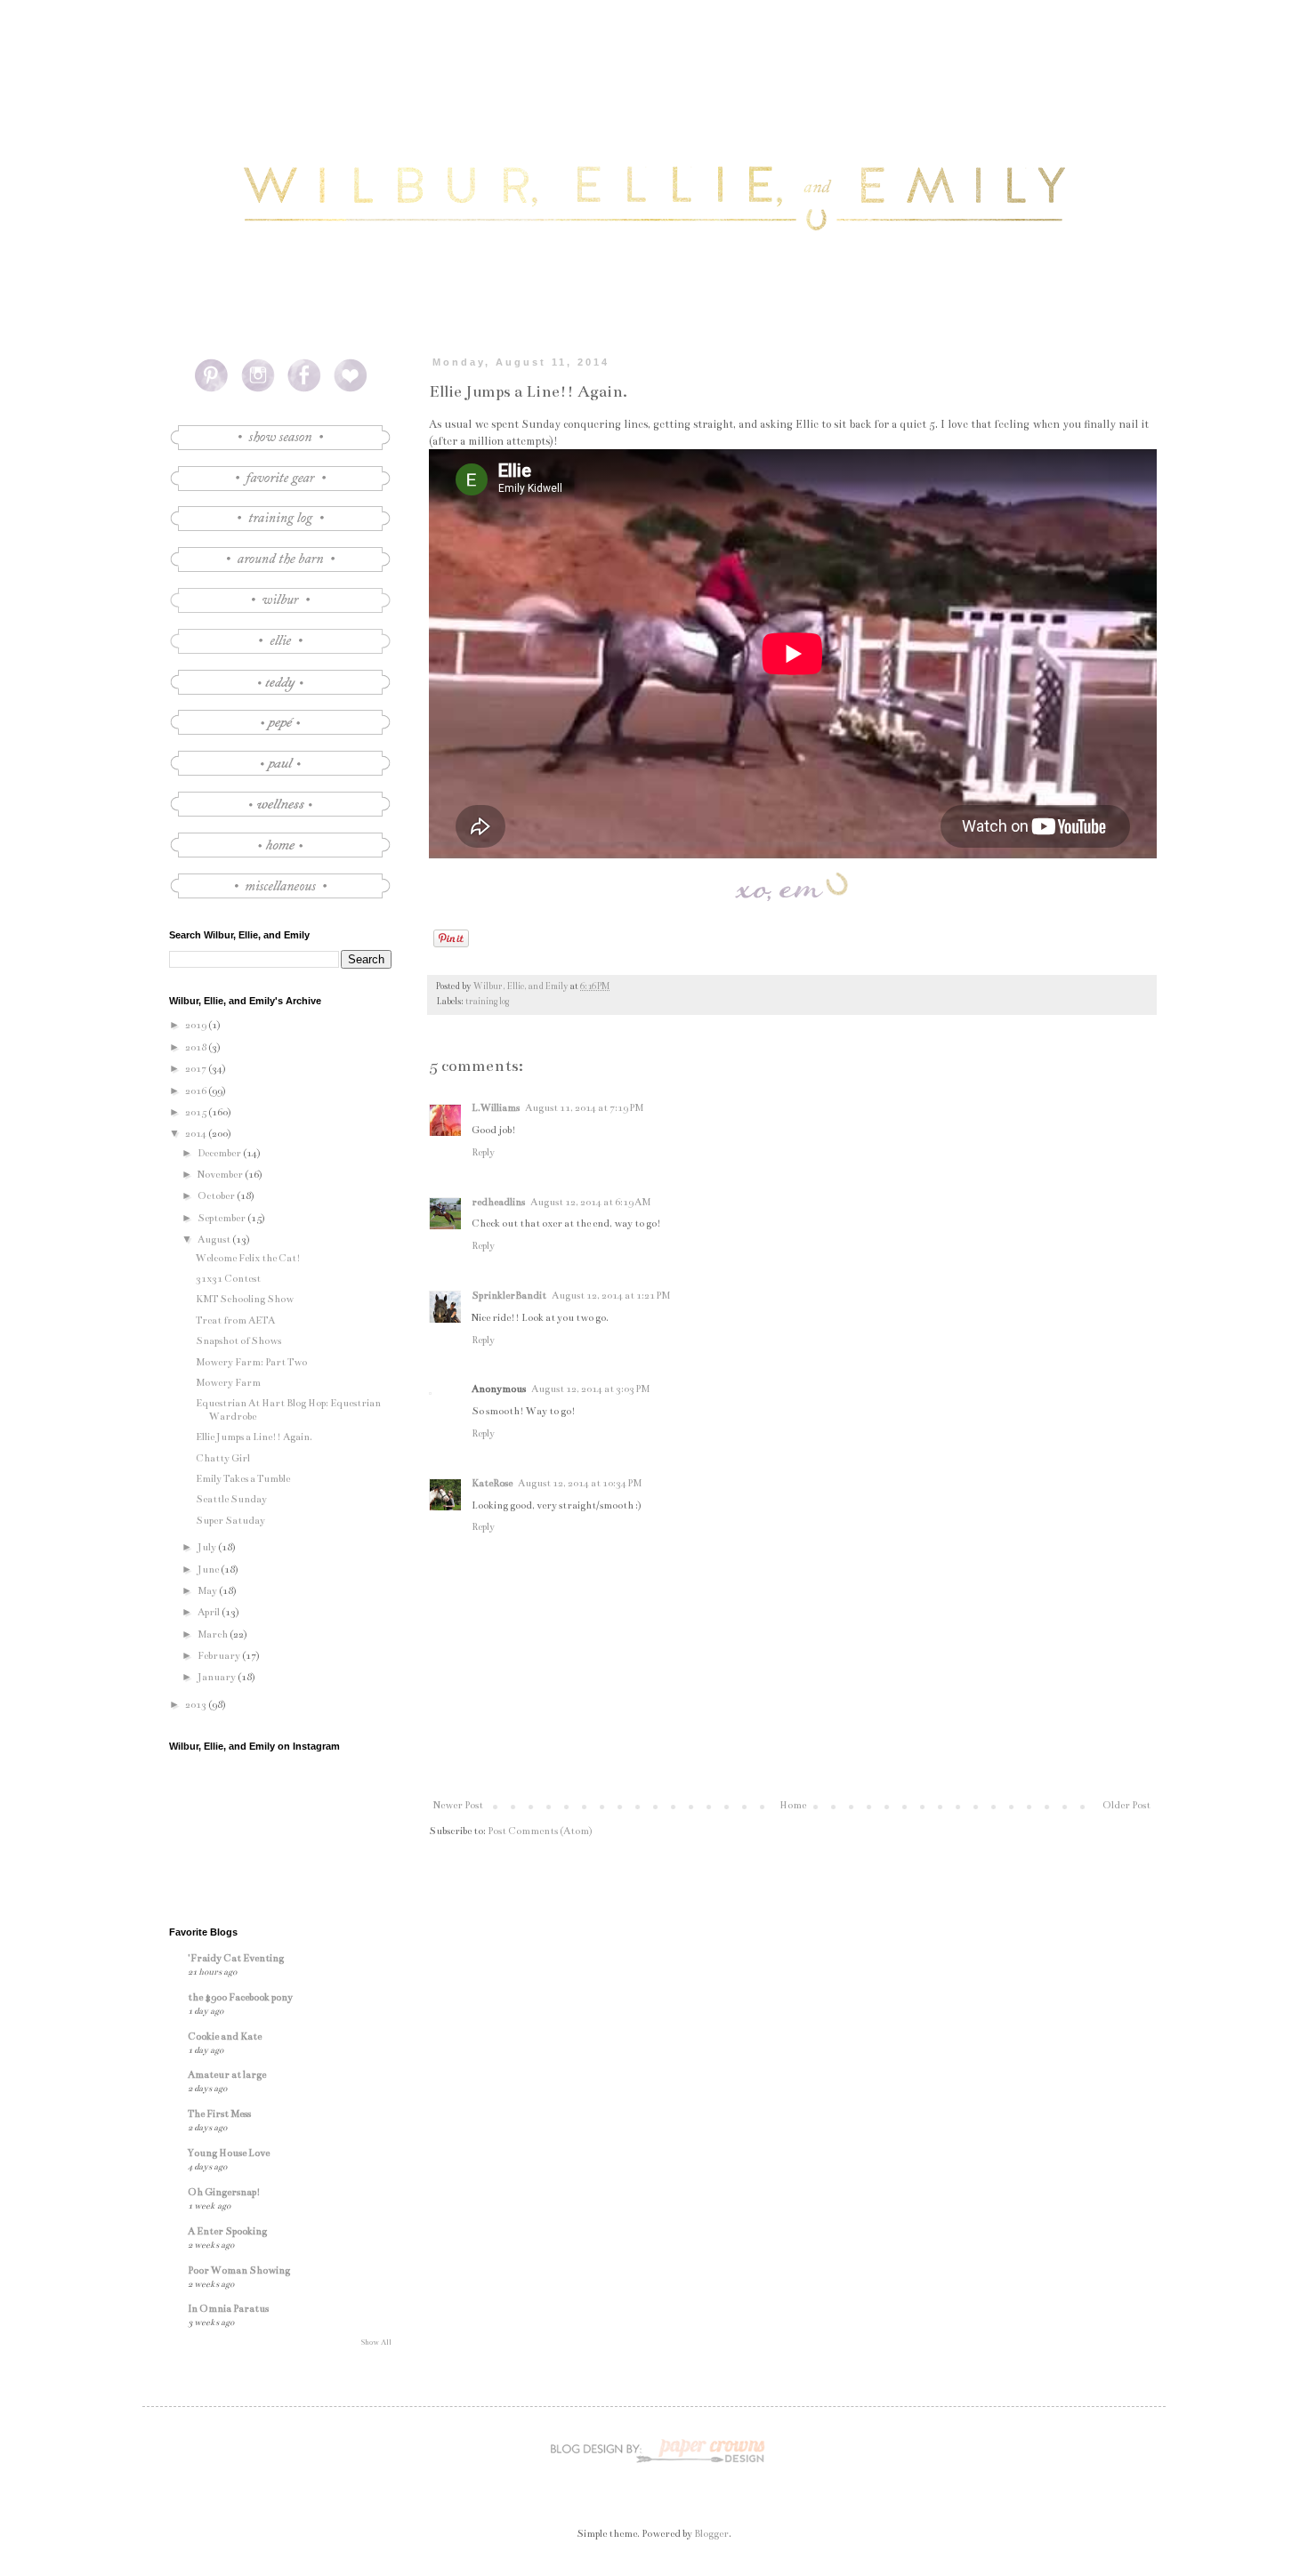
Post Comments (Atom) (540, 1831)
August (215, 1240)
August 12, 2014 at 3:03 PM (590, 1389)
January (218, 1677)
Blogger (711, 2534)
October (217, 1196)
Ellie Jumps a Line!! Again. (254, 1437)
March (214, 1634)
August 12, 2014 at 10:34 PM (580, 1483)
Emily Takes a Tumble (243, 1479)
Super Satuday (230, 1521)
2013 (197, 1705)
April (210, 1612)
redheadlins (498, 1202)
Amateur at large (227, 2075)
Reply (483, 1152)
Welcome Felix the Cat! (248, 1258)
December (220, 1153)
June (209, 1570)
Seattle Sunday (231, 1499)
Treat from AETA (235, 1320)
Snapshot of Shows (238, 1341)
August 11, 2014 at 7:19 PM (584, 1108)
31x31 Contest (228, 1279)
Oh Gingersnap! (224, 2192)
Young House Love (229, 2153)
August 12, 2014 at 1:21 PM (611, 1296)
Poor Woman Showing (239, 2270)
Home (793, 1805)
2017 (197, 1069)
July (208, 1547)
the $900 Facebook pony (240, 1997)
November (221, 1175)
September (222, 1218)
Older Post (1126, 1805)
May (208, 1591)
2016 (197, 1091)
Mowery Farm (228, 1383)
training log (487, 1002)
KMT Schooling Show (245, 1299)
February (220, 1656)
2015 (197, 1112)
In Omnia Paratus (228, 2309)
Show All (376, 2342)
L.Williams (496, 1108)
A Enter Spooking (227, 2231)
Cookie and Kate (225, 2037)
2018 (197, 1047)
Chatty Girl (223, 1458)
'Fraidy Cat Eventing (236, 1958)
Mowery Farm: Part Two (251, 1362)
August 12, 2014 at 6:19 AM (590, 1202)
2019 (197, 1025)
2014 (197, 1134)
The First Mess (219, 2114)
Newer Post (458, 1805)
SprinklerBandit (509, 1296)
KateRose (492, 1483)
